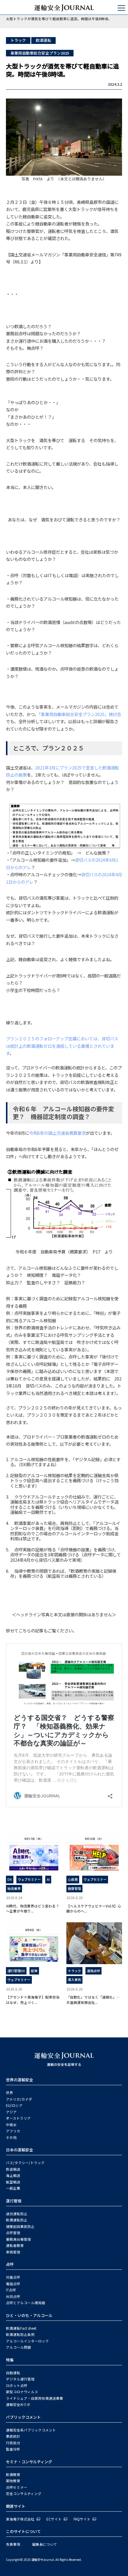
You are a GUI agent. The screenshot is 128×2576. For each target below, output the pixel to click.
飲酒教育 (13, 2475)
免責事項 (13, 2544)
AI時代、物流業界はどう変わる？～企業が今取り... (33, 1908)
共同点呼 (13, 2296)
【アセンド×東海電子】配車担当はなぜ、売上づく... (33, 1999)
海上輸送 (13, 2175)
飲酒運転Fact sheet (21, 2328)
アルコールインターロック (27, 2341)
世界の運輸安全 (19, 2080)
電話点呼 (13, 2284)
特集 (10, 2360)
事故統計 (13, 2436)
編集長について (45, 2544)
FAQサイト (82, 2519)
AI (48, 1879)
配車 (34, 1971)
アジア (11, 2112)
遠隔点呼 (93, 1971)
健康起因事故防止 (20, 2226)
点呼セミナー (17, 2487)
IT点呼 (11, 2290)
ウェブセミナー (29, 1879)
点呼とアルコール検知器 (26, 2303)
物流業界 (14, 1888)
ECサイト (54, 2519)
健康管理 (74, 1888)
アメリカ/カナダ (19, 2099)
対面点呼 (13, 2277)
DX (10, 1879)
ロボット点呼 (17, 2385)
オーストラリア (18, 2118)
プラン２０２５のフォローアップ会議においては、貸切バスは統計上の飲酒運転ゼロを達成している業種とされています (62, 1046)
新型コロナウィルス (22, 2392)
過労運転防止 (17, 2214)
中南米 (11, 2125)
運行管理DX (16, 1971)
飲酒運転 (43, 40)
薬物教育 (13, 2481)
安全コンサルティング (24, 2494)
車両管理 (13, 2252)
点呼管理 (13, 2233)
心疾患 (73, 1879)
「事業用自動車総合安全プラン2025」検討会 (80, 714)
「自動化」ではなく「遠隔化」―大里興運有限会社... (93, 1999)
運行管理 (14, 2201)
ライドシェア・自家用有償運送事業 (35, 2398)
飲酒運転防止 (17, 2220)
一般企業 (13, 2188)
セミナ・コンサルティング (29, 2462)
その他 (11, 2137)
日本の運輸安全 (19, 2150)
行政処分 (13, 2443)
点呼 (10, 2264)
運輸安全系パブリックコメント (31, 2430)
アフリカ (13, 2131)
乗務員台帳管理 (18, 2239)
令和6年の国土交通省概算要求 (57, 1133)
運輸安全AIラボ (18, 2404)
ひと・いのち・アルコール (29, 2315)
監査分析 (13, 2449)
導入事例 (74, 1980)
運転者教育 (15, 2245)
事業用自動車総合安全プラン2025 (40, 53)
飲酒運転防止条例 (20, 2334)
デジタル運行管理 (20, 2379)
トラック (18, 40)
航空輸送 (13, 2182)
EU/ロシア (14, 2105)
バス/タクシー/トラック (25, 2163)
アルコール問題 (18, 2347)
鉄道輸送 (13, 2169)
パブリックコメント (23, 2417)
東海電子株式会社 (20, 2519)
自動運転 (13, 2373)
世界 (10, 2093)
